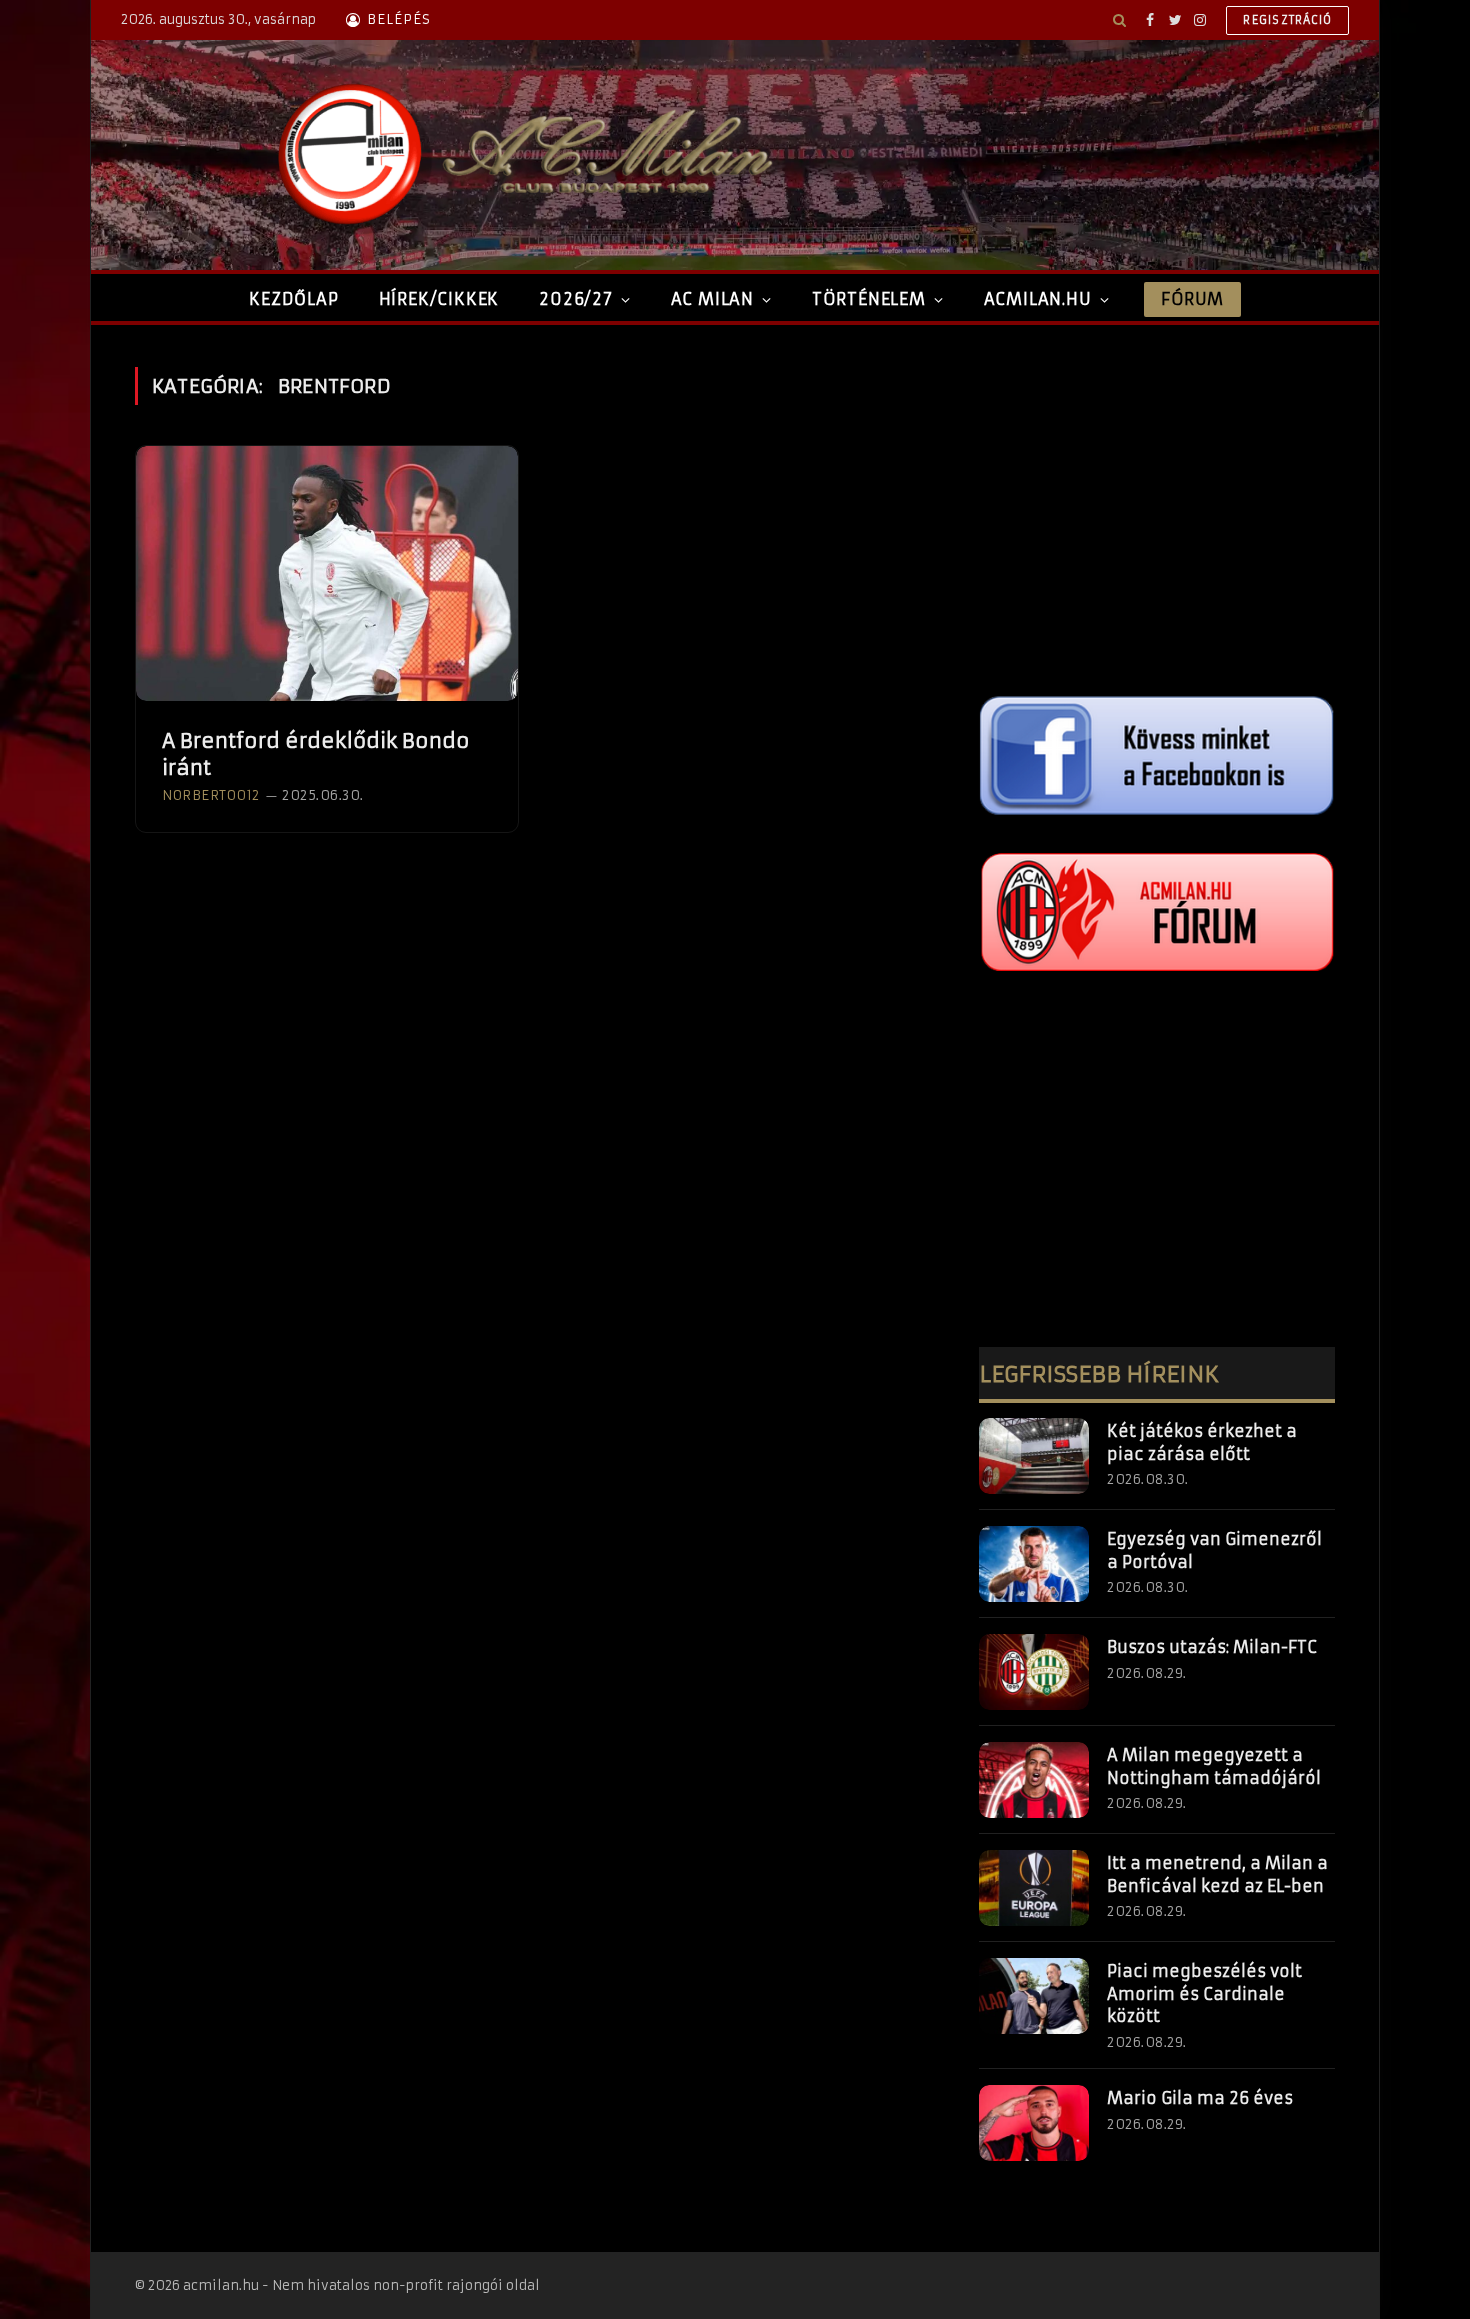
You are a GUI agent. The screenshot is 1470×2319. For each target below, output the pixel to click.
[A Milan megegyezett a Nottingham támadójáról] (1034, 1780)
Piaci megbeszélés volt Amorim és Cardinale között (1204, 1994)
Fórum (1192, 299)
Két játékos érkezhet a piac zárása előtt (1202, 1442)
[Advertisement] (1157, 507)
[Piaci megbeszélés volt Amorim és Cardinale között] (1034, 1996)
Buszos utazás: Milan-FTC (1212, 1647)
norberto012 (211, 795)
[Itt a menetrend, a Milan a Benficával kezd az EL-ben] (1034, 1888)
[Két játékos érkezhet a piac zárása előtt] (1034, 1456)
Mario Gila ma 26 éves (1200, 2098)
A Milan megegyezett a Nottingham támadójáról (1214, 1766)
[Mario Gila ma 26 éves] (1034, 2123)
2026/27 (576, 299)
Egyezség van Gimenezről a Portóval (1214, 1550)
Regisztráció (1287, 20)
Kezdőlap (293, 299)
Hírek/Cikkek (439, 299)
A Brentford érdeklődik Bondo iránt (316, 754)
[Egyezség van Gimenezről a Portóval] (1034, 1564)
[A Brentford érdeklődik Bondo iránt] (327, 573)
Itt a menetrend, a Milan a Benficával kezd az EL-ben (1217, 1874)
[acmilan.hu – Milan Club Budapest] (521, 155)
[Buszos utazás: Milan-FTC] (1034, 1672)
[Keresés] (1119, 20)
